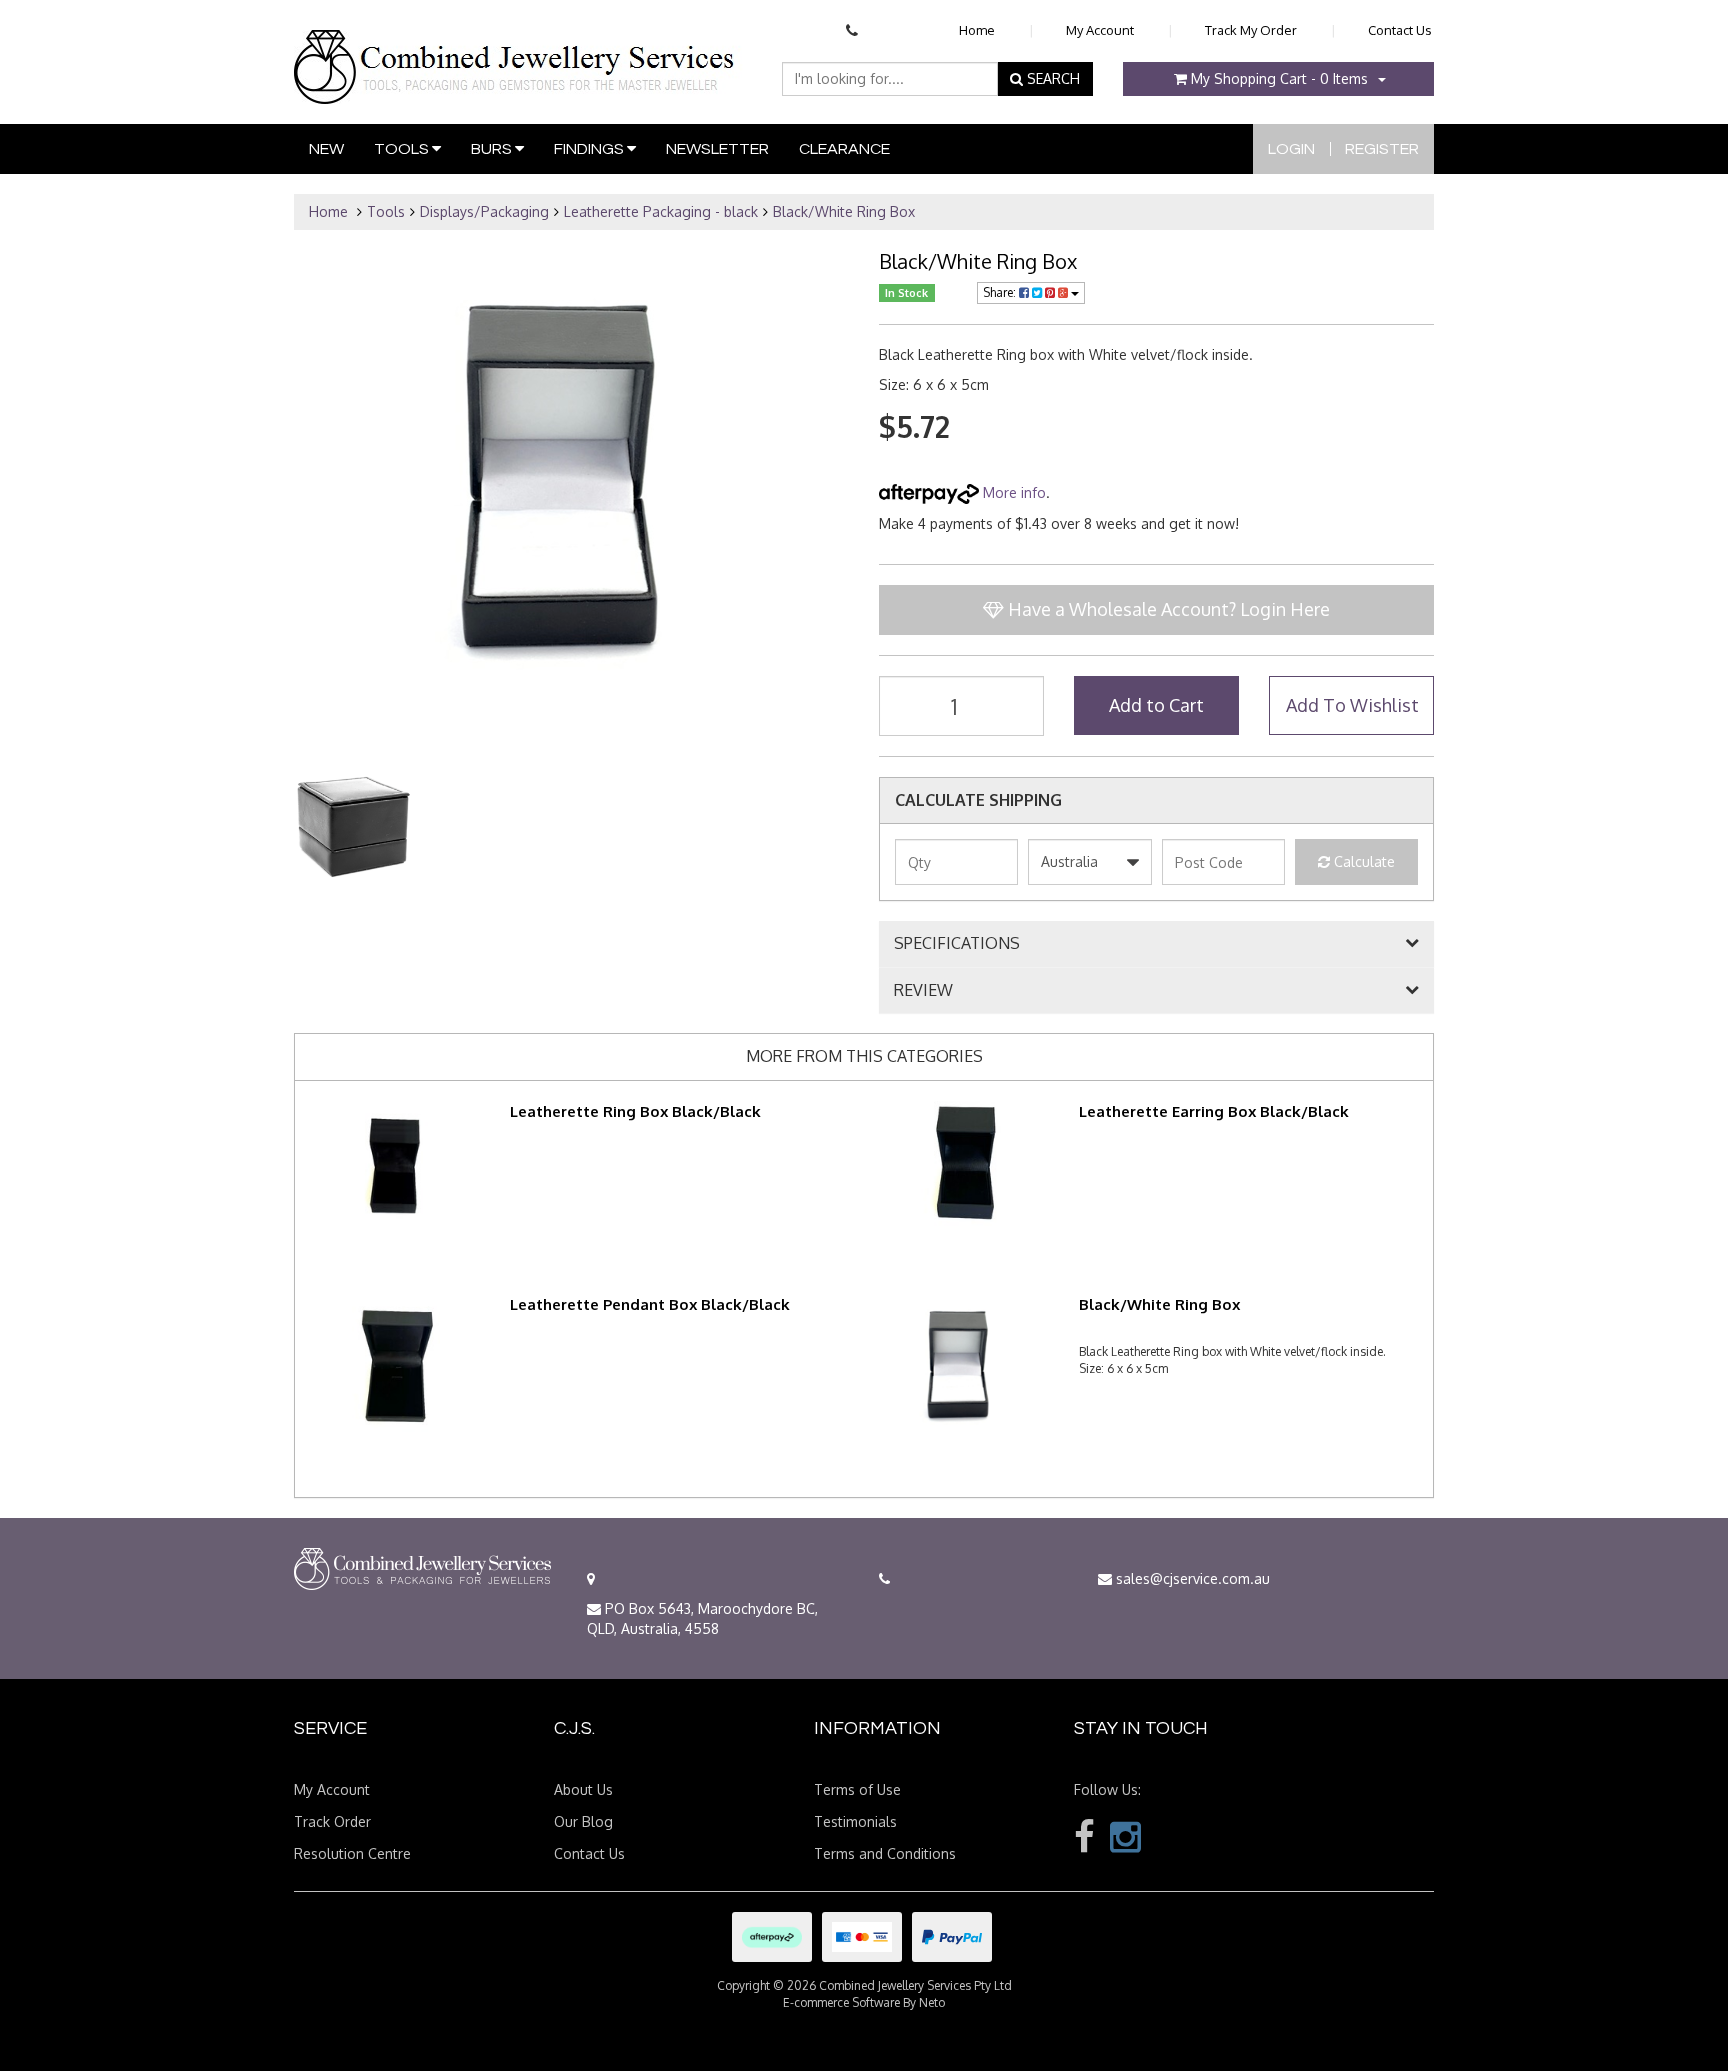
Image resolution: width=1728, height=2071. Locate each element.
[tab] (1156, 944)
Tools (403, 149)
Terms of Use (857, 1789)
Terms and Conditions (885, 1853)
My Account (1100, 30)
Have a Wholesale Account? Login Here (1167, 609)
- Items (1279, 78)
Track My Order (1251, 30)
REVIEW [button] (923, 991)
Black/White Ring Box (844, 211)
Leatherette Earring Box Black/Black (1214, 1111)
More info (1012, 492)
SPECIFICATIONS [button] (957, 944)
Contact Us (1400, 30)
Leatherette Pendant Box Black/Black (650, 1304)
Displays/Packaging (484, 211)
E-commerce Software (841, 2002)
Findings (590, 149)
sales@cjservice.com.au (1191, 1578)
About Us (583, 1789)
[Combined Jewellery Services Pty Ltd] (518, 51)
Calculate (1362, 861)
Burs (493, 149)
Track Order (332, 1821)
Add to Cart (1156, 705)
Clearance (844, 149)
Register (1382, 149)
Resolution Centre (352, 1853)
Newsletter (717, 149)
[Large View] (352, 828)
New (326, 149)
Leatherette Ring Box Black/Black (635, 1111)
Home (977, 30)
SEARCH (1051, 78)
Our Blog (583, 1821)
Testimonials (855, 1821)
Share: (1001, 292)
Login (1291, 149)
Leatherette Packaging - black (661, 211)
